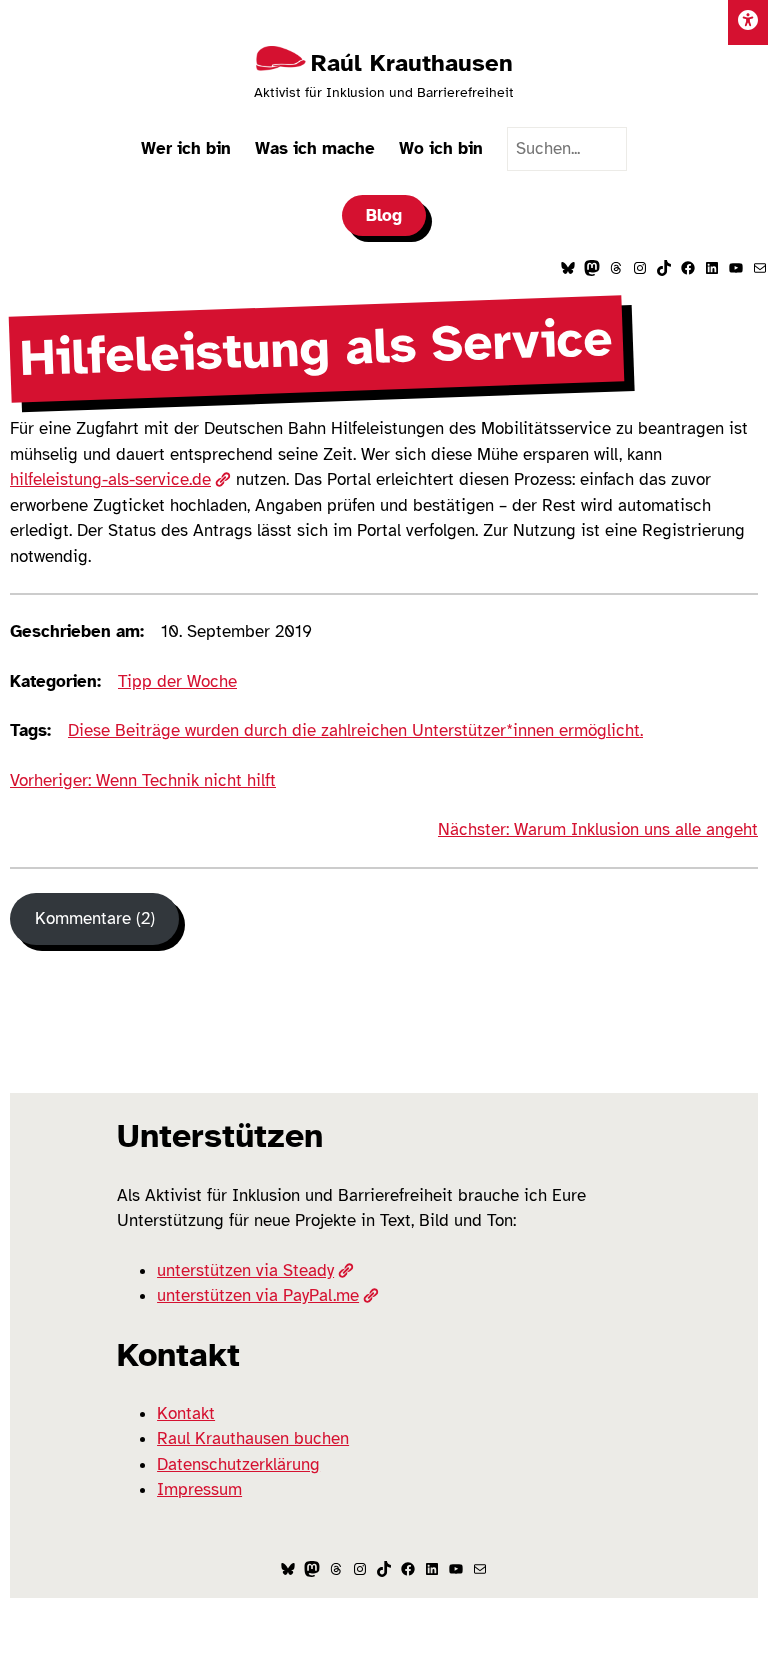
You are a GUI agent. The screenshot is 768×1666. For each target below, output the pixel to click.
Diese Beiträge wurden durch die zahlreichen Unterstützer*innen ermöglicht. (355, 730)
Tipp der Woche (177, 681)
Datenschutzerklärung (238, 1464)
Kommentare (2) (95, 918)
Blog (384, 215)
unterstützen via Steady (245, 1270)
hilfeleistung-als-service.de (110, 479)
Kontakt (186, 1413)
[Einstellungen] (748, 22)
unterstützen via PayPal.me (258, 1295)
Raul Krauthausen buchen (253, 1438)
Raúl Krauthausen (412, 63)
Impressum (199, 1489)
